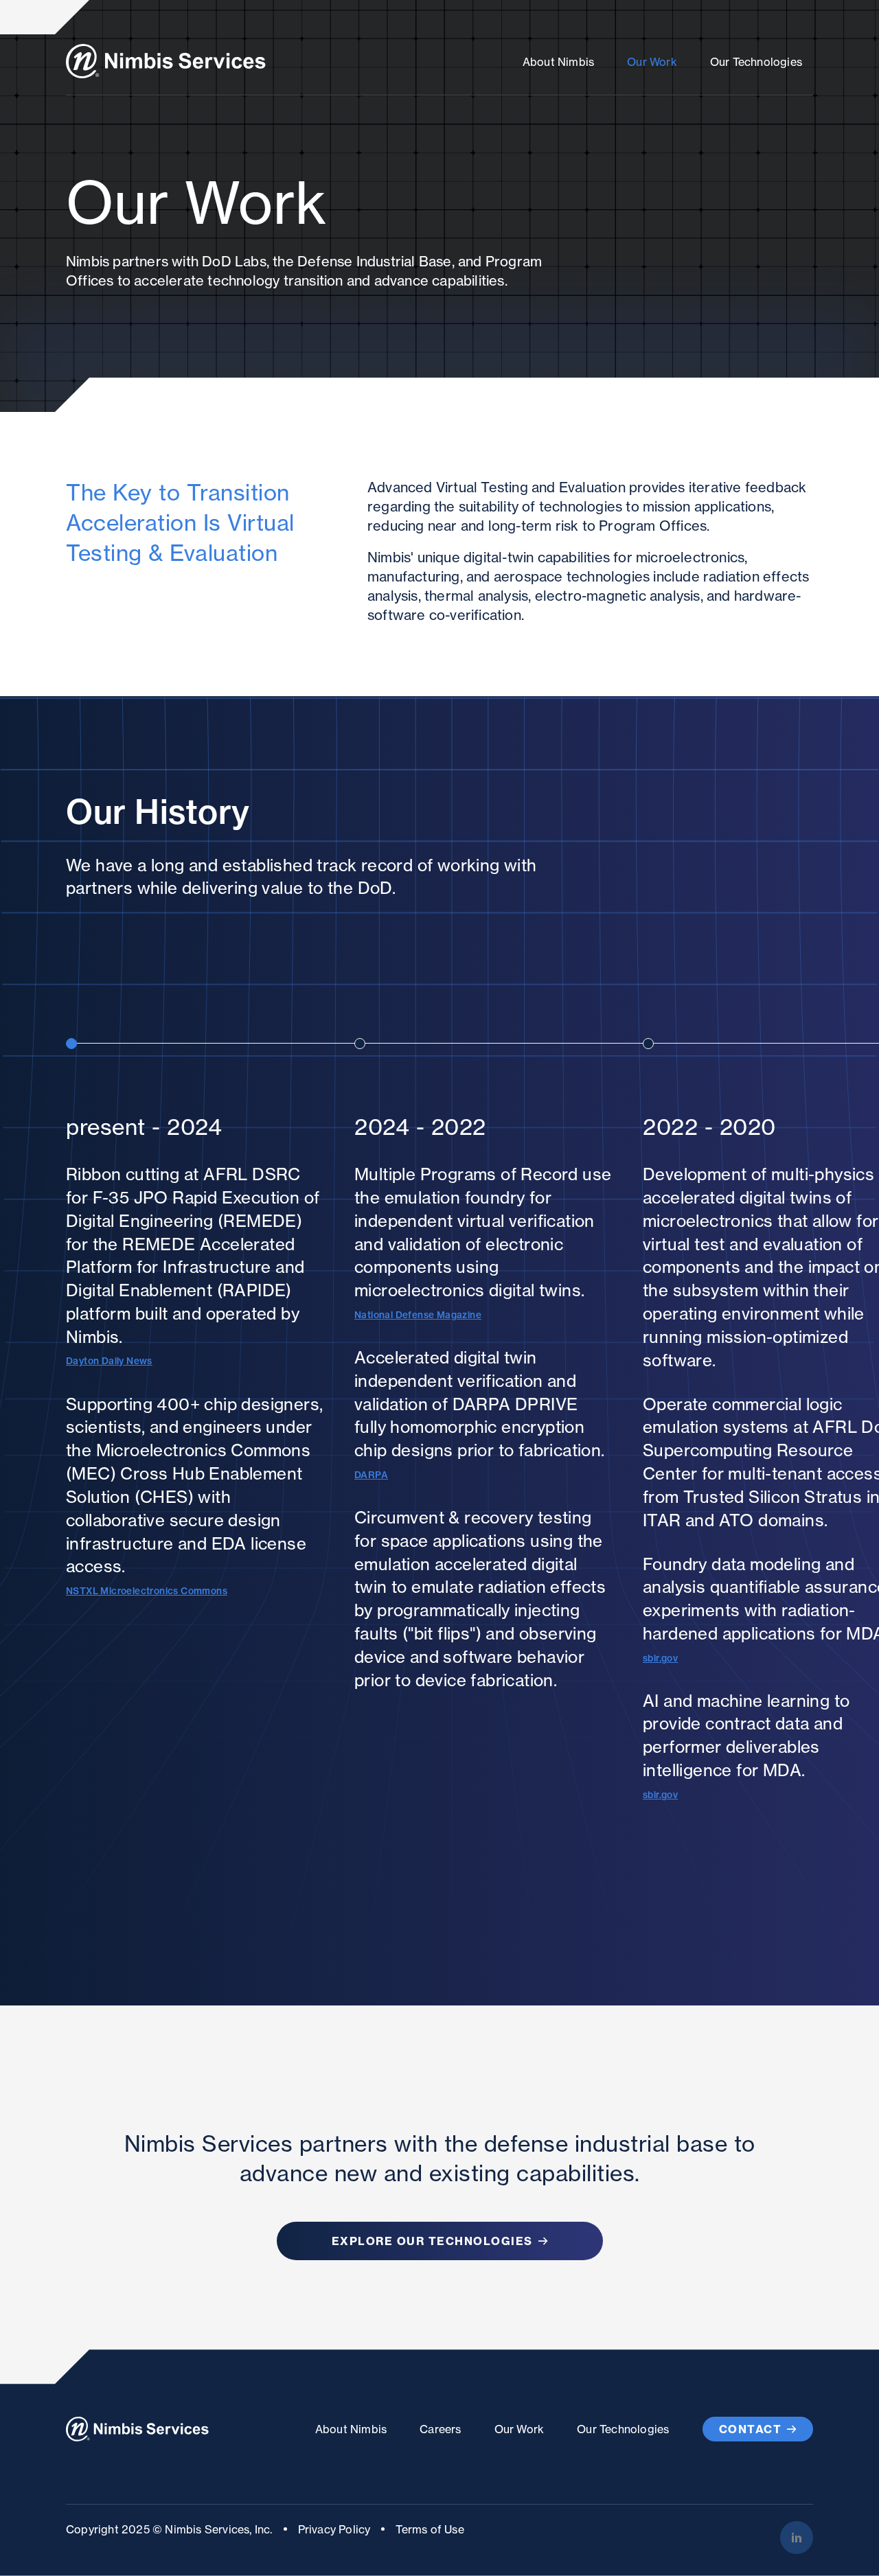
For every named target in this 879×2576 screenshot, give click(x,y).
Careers (440, 2429)
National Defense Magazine (418, 1315)
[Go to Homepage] (166, 61)
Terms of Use (430, 2529)
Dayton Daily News (109, 1361)
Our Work (652, 62)
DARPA (371, 1475)
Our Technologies (756, 62)
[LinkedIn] (797, 2538)
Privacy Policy (334, 2529)
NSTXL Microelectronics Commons (147, 1591)
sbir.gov (660, 1658)
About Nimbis (558, 62)
